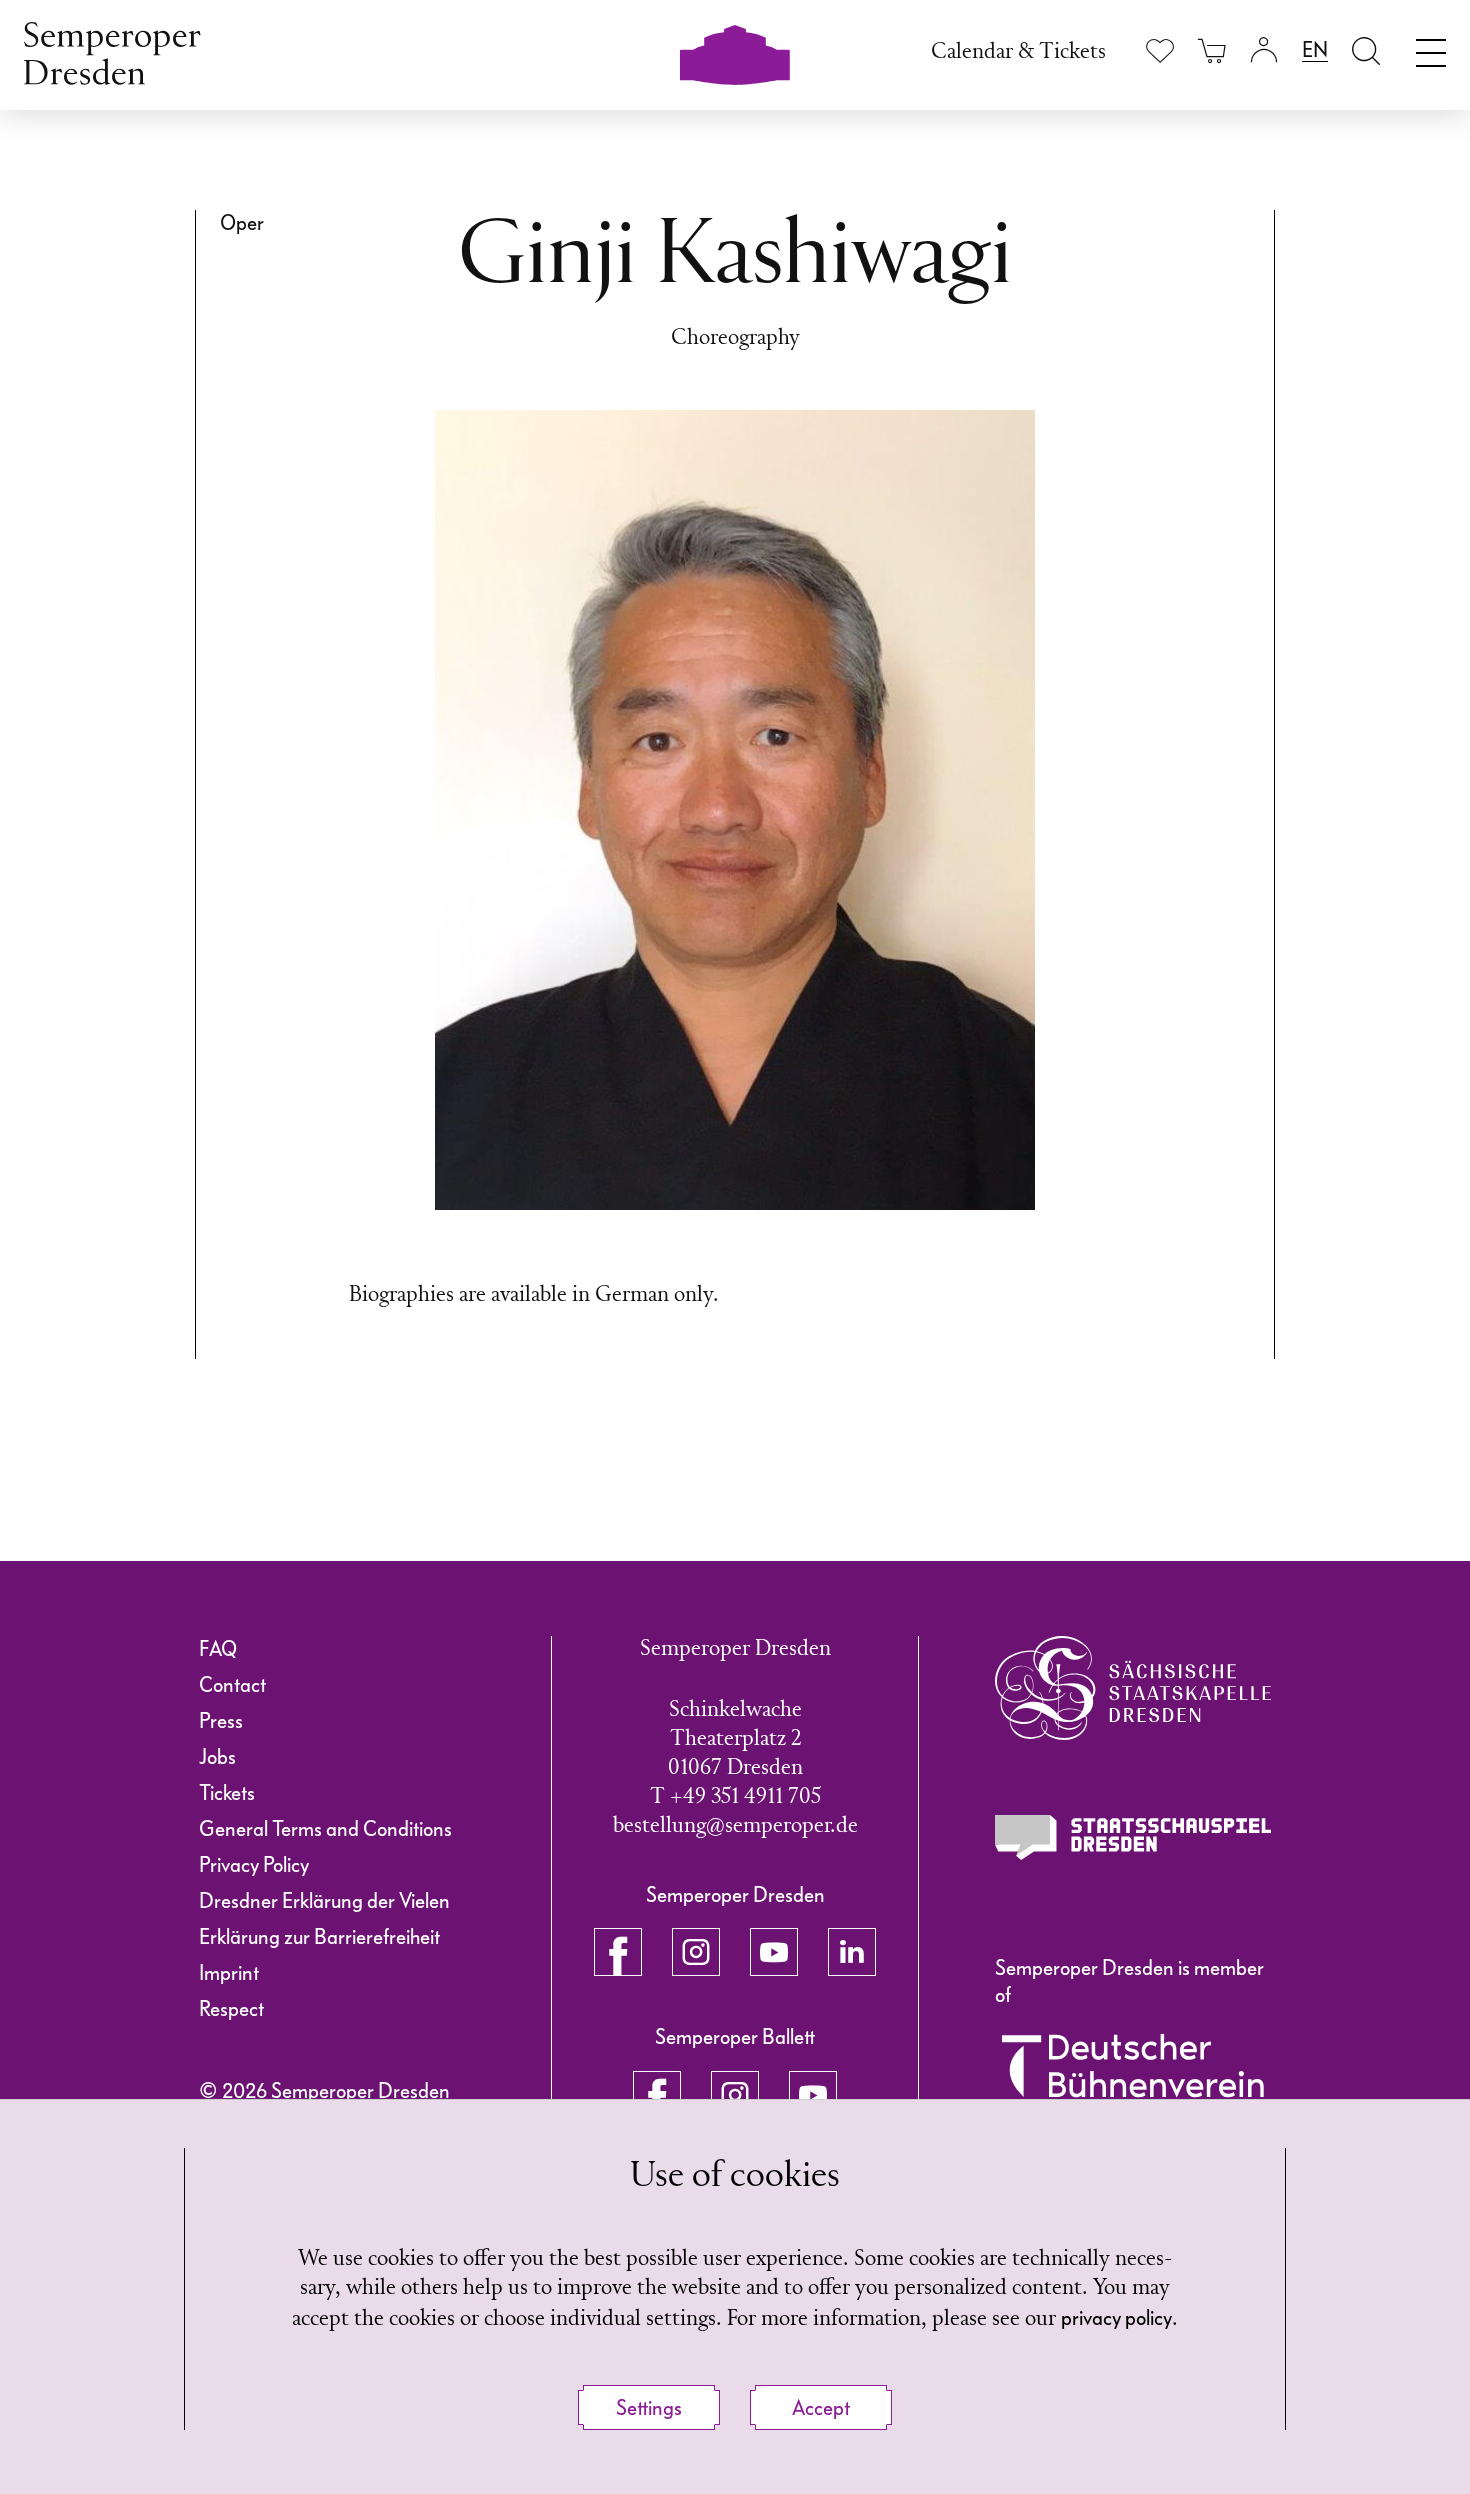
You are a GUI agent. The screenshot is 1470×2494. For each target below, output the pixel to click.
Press (221, 1721)
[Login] (1264, 50)
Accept (821, 2408)
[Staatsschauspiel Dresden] (1133, 1837)
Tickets (227, 1793)
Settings (649, 2408)
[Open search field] (1366, 50)
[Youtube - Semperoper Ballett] (813, 2095)
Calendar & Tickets (1018, 52)
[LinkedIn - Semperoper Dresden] (852, 1952)
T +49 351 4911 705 (735, 1797)
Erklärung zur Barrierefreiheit (319, 1937)
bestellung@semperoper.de (735, 1826)
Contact (232, 1685)
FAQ (218, 1649)
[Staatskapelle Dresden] (1133, 1688)
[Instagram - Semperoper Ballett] (735, 2095)
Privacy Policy (254, 1865)
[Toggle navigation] (1431, 48)
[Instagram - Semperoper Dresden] (696, 1952)
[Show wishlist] (1160, 50)
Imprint (229, 1973)
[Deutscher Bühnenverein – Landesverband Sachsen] (1133, 2077)
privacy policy (1116, 2318)
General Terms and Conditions (325, 1829)
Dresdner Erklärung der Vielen (324, 1901)
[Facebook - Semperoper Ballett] (657, 2095)
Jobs (217, 1757)
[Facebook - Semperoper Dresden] (618, 1952)
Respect (231, 2009)
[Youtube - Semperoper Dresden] (774, 1952)
